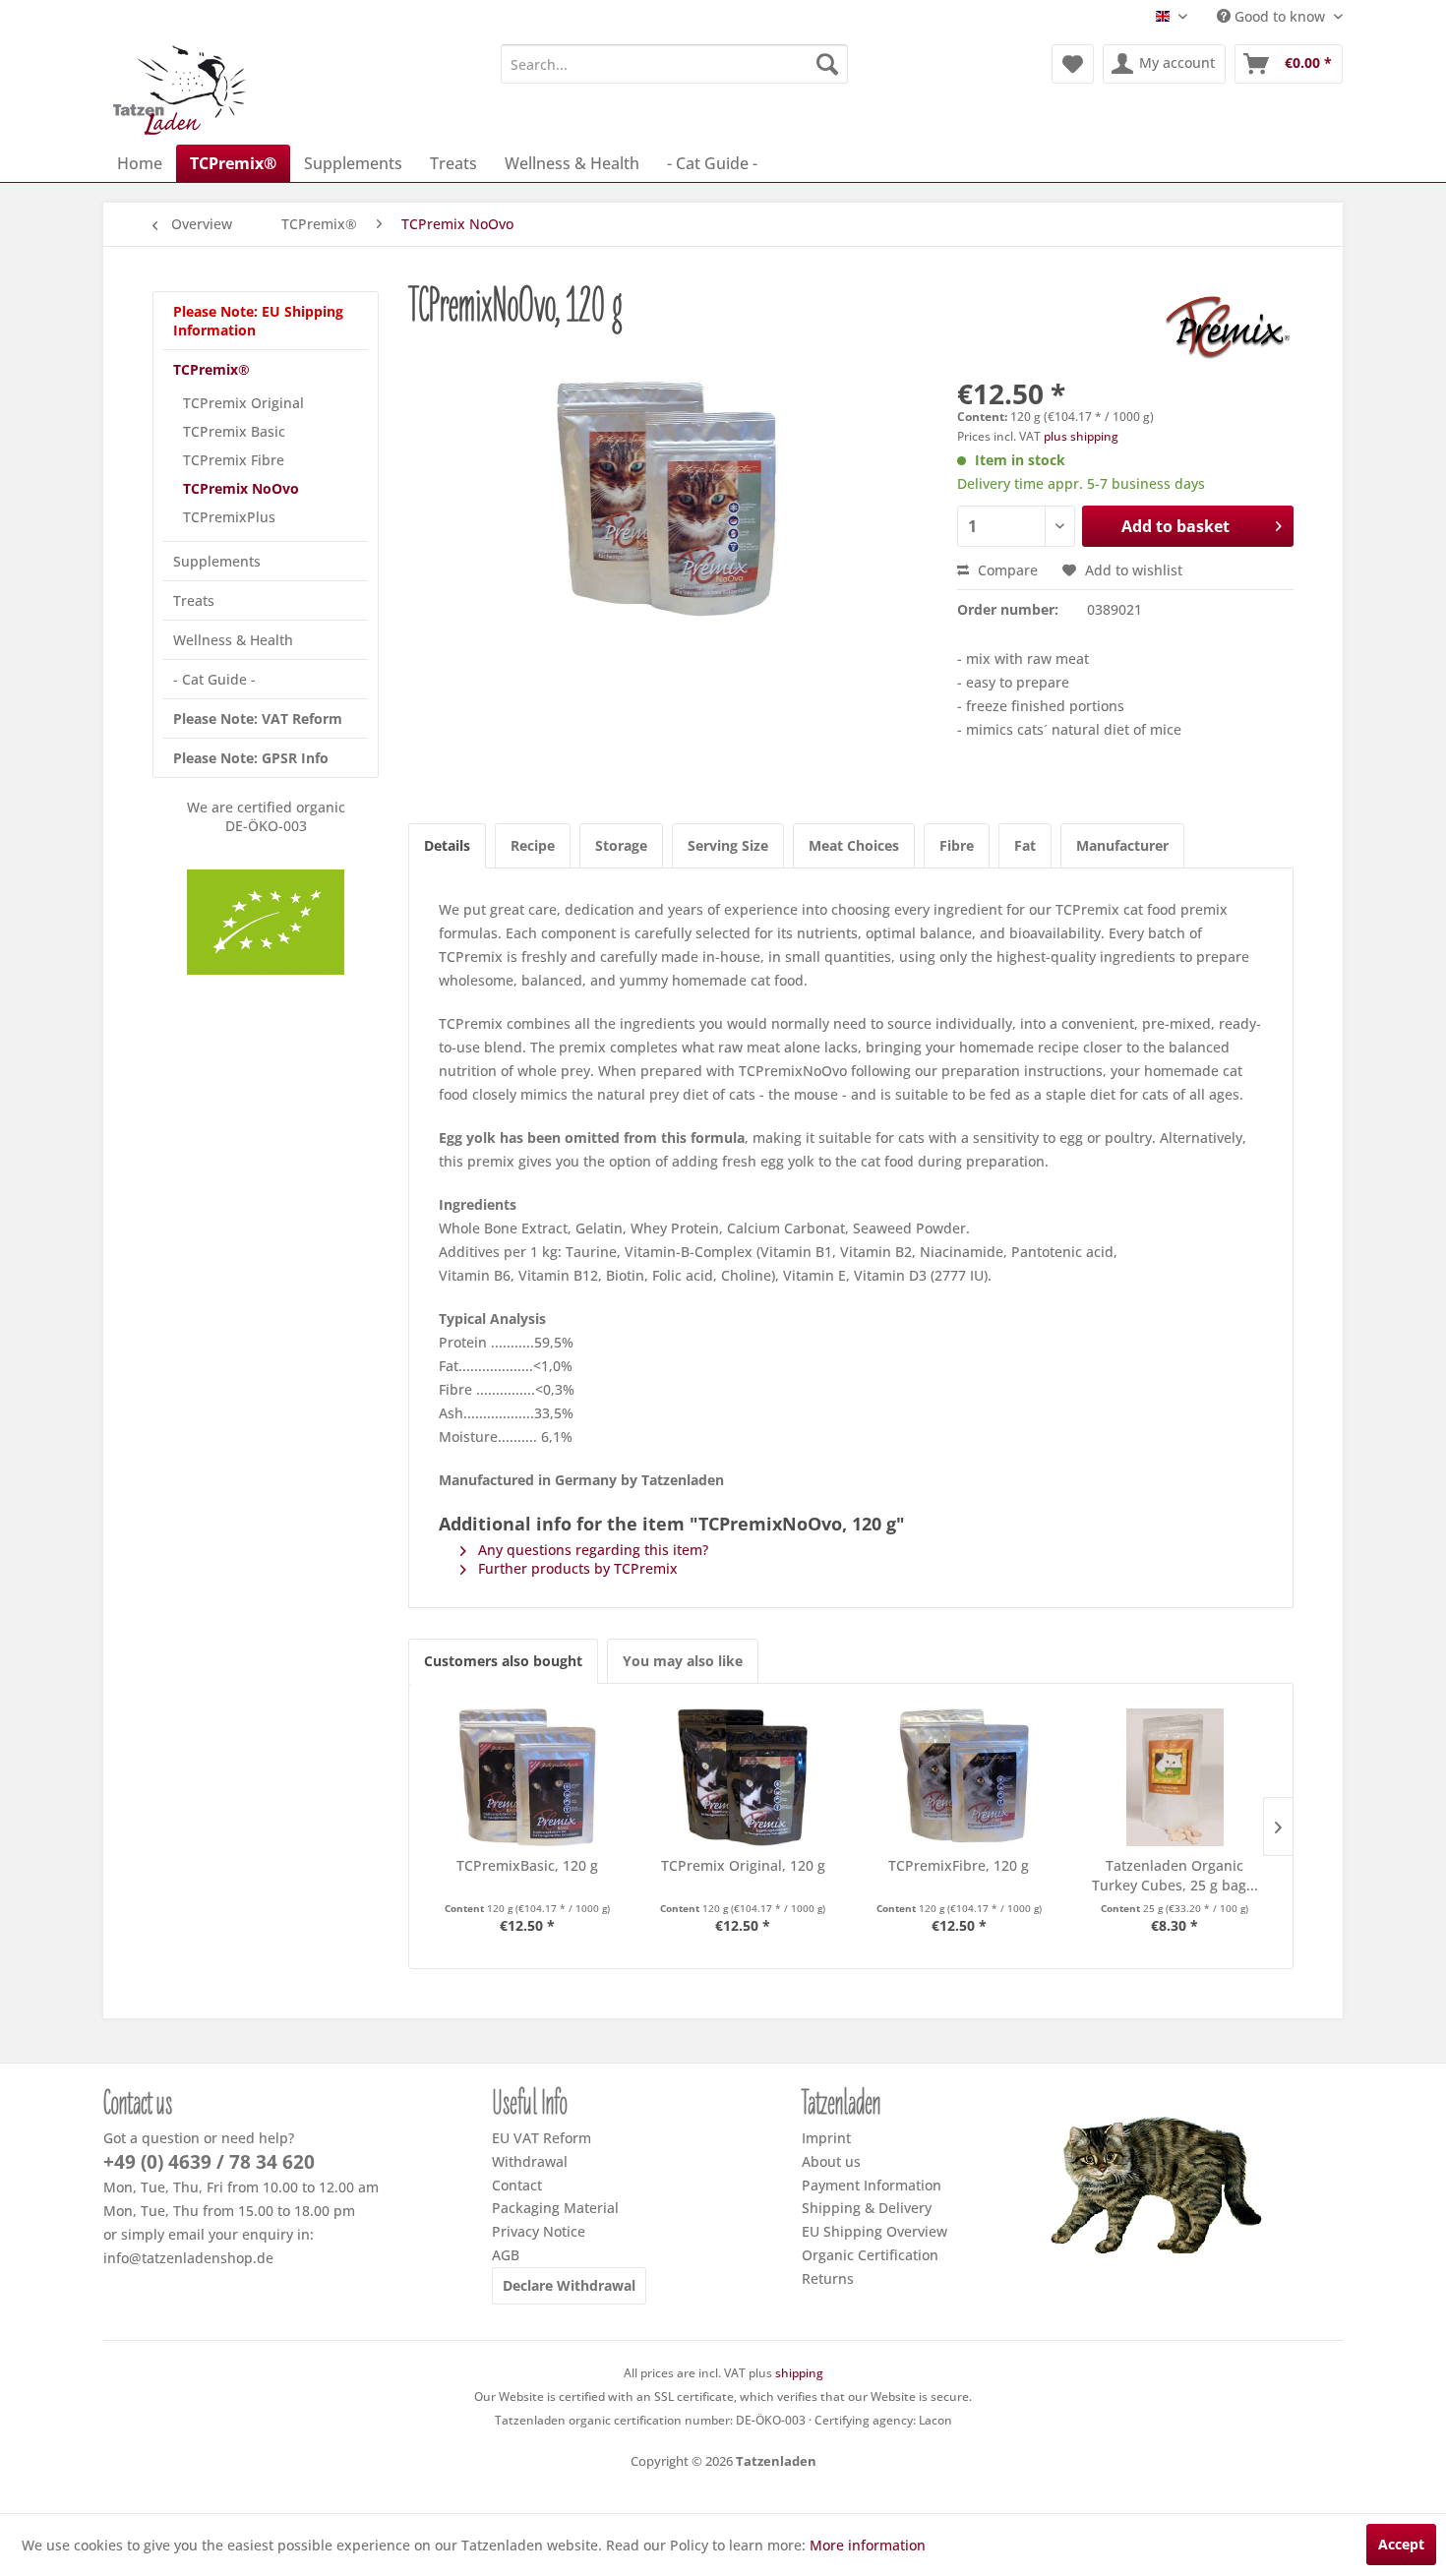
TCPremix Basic (234, 431)
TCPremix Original (243, 403)
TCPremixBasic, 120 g (527, 1865)
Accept (1401, 2544)
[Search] (827, 64)
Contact (517, 2185)
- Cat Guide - (214, 679)
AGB (506, 2255)
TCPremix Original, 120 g (743, 1865)
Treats (194, 600)
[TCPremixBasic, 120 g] (527, 1777)
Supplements (217, 561)
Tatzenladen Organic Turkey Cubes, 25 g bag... (1175, 1875)
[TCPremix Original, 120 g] (744, 1777)
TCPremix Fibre (234, 460)
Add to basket (1175, 526)
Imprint (826, 2138)
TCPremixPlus (229, 517)
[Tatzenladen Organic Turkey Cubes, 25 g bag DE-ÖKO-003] (1175, 1777)
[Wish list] (1073, 64)
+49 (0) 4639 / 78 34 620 (209, 2162)
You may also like (683, 1661)
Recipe (533, 845)
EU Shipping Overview (874, 2231)
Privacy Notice (539, 2231)
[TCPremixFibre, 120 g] (959, 1777)
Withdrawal (530, 2161)
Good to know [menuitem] (1280, 16)
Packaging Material (555, 2208)
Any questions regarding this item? (591, 1550)
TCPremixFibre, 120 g (959, 1865)
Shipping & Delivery (867, 2208)
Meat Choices (854, 845)
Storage (621, 845)
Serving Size (728, 845)
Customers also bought (503, 1661)
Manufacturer (1122, 845)
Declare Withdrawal (569, 2285)
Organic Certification (870, 2255)
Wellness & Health (233, 640)
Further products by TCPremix (576, 1568)
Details (447, 845)
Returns (828, 2278)
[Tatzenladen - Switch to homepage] (181, 90)
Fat (1025, 845)
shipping (799, 2373)
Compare (1006, 570)
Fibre (957, 845)
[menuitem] (674, 64)
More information (868, 2545)
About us (831, 2161)
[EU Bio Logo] (266, 922)
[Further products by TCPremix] (1227, 326)
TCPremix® (211, 369)
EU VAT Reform (542, 2138)
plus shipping (1081, 436)
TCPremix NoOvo (241, 488)
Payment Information (872, 2185)
